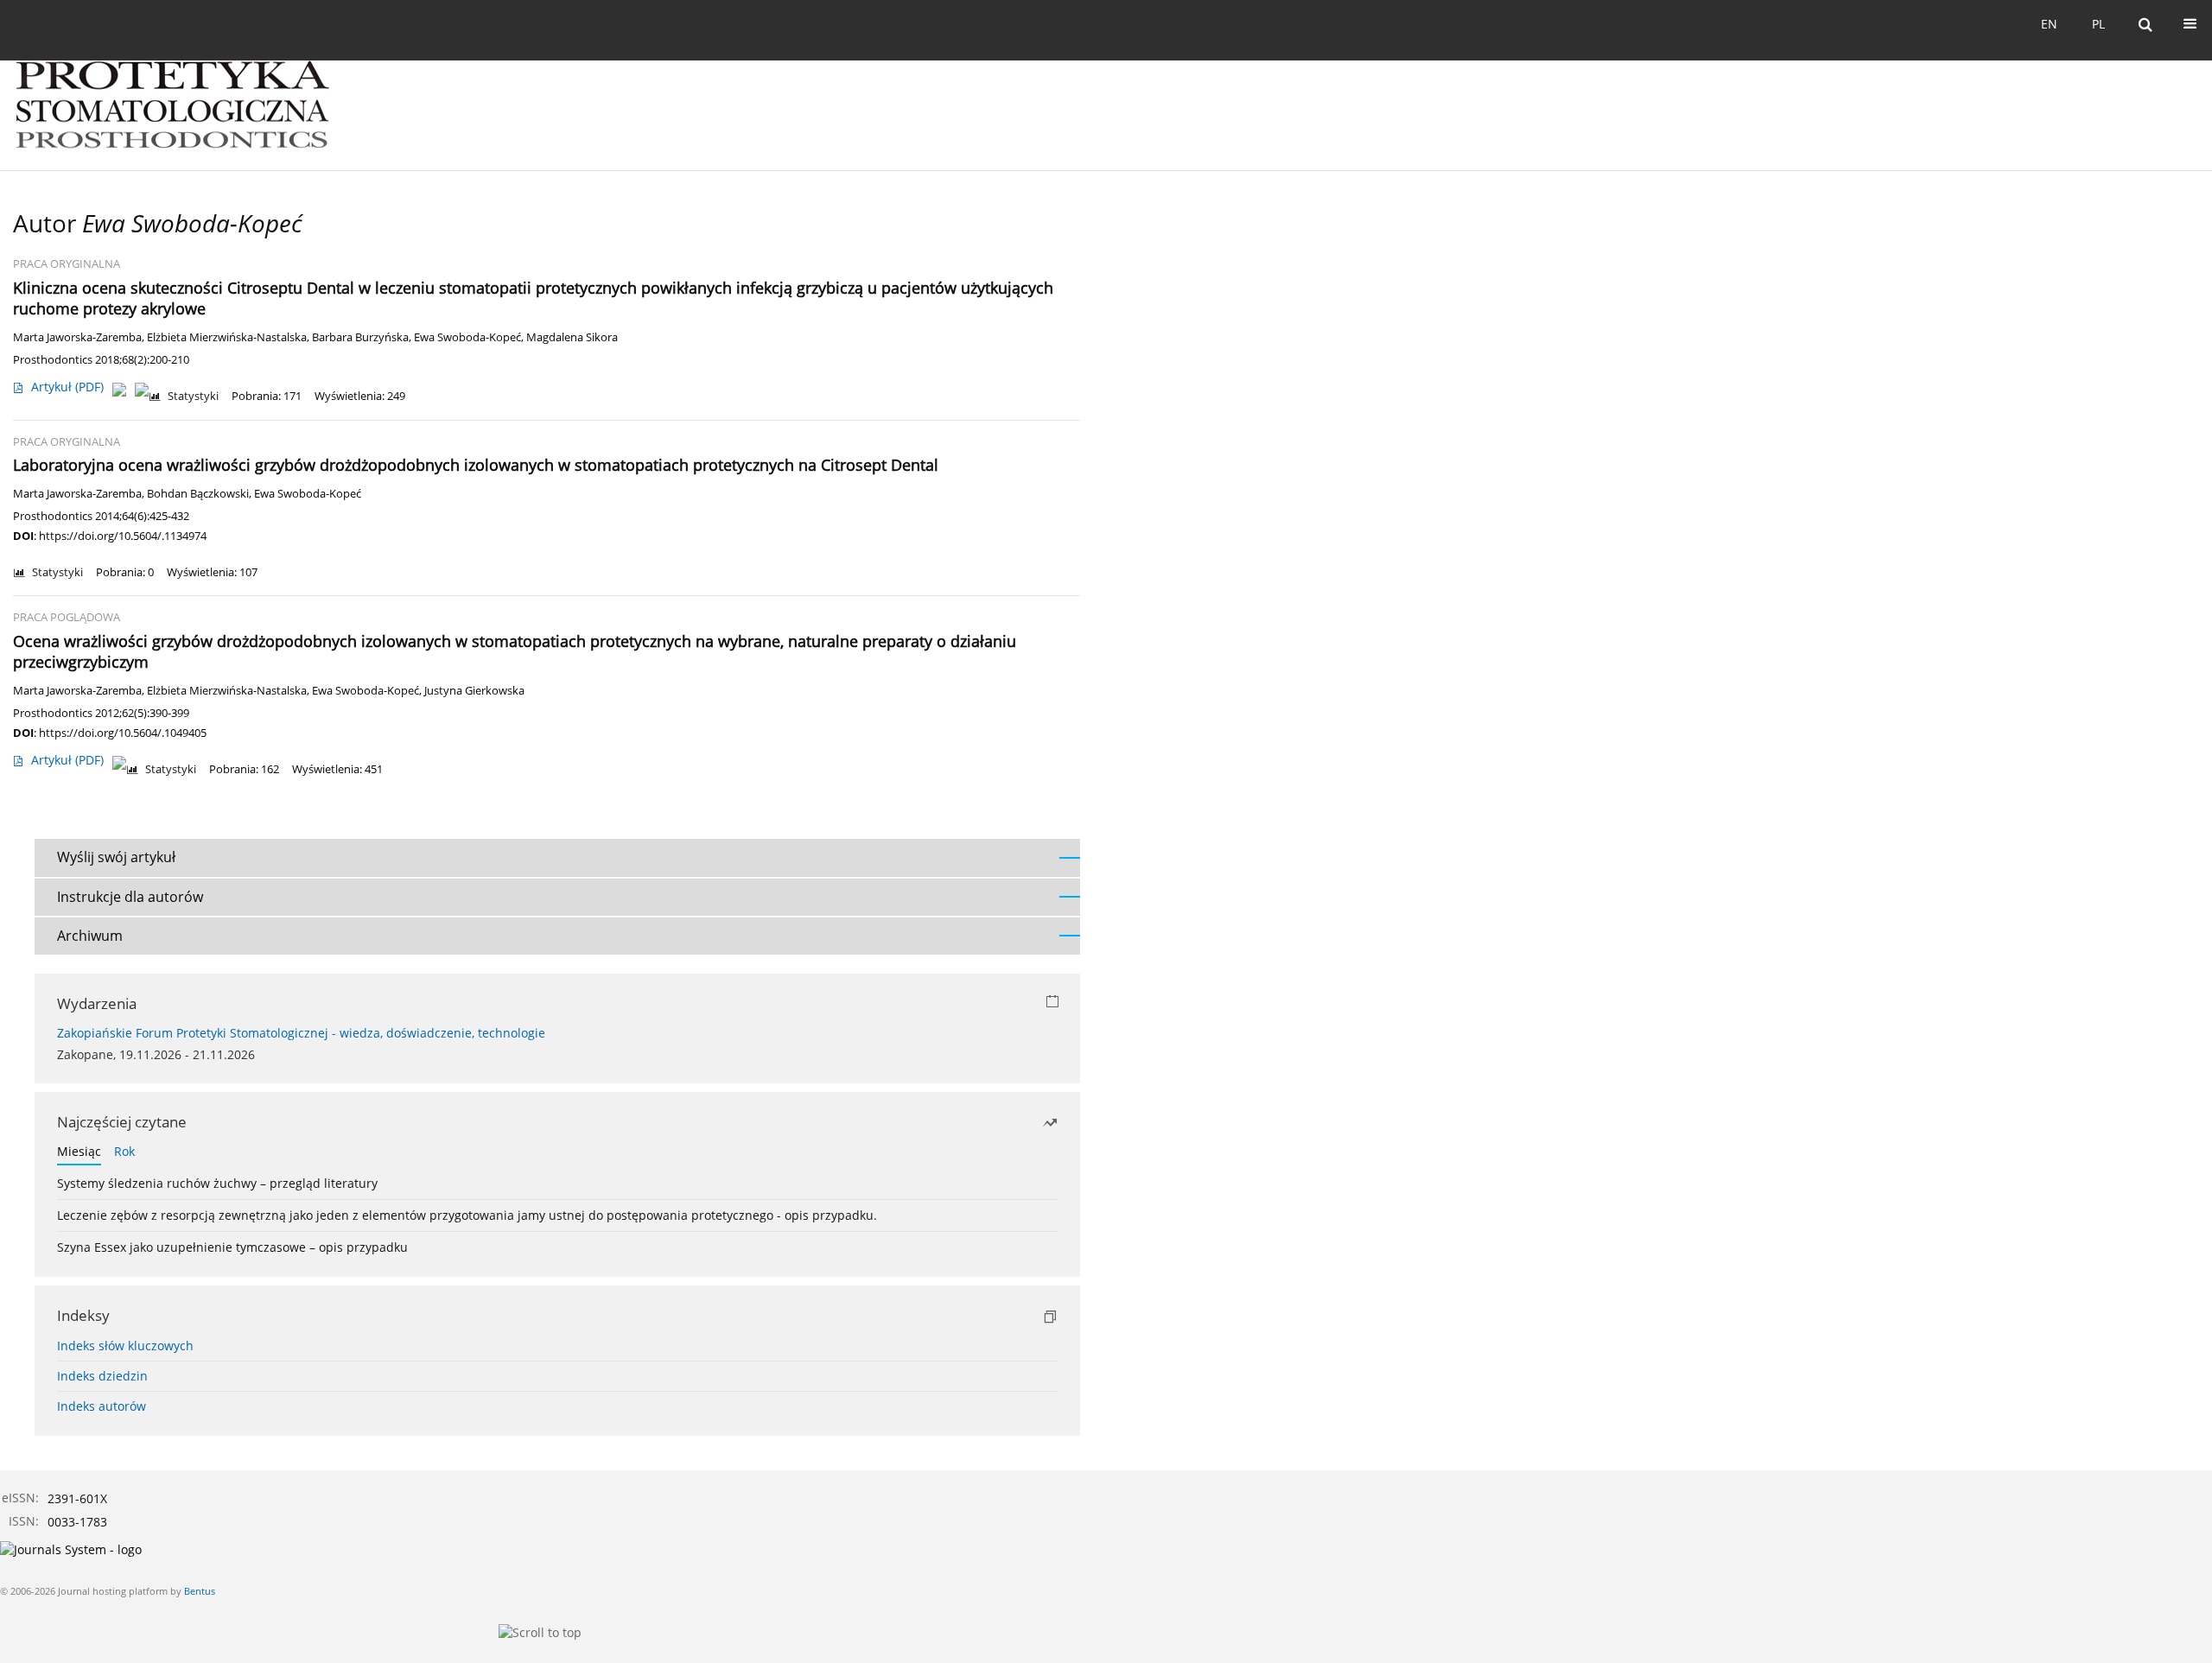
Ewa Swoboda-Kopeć (467, 337)
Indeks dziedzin (102, 1376)
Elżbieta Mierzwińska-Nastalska (227, 337)
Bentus (200, 1591)
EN (2049, 24)
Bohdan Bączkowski (198, 494)
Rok (124, 1151)
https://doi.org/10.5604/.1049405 (123, 733)
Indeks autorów (102, 1406)
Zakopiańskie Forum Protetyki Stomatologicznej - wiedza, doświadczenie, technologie (301, 1033)
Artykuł (67, 387)
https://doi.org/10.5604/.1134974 (123, 536)
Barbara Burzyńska (360, 337)
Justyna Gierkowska (474, 691)
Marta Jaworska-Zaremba (77, 337)
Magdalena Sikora (572, 337)
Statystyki (193, 396)
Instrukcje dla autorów (130, 897)
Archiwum (90, 936)
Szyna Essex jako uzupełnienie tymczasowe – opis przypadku (232, 1247)
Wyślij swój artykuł (116, 857)
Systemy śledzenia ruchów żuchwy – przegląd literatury (217, 1183)
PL (2098, 24)
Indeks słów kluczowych (125, 1346)
